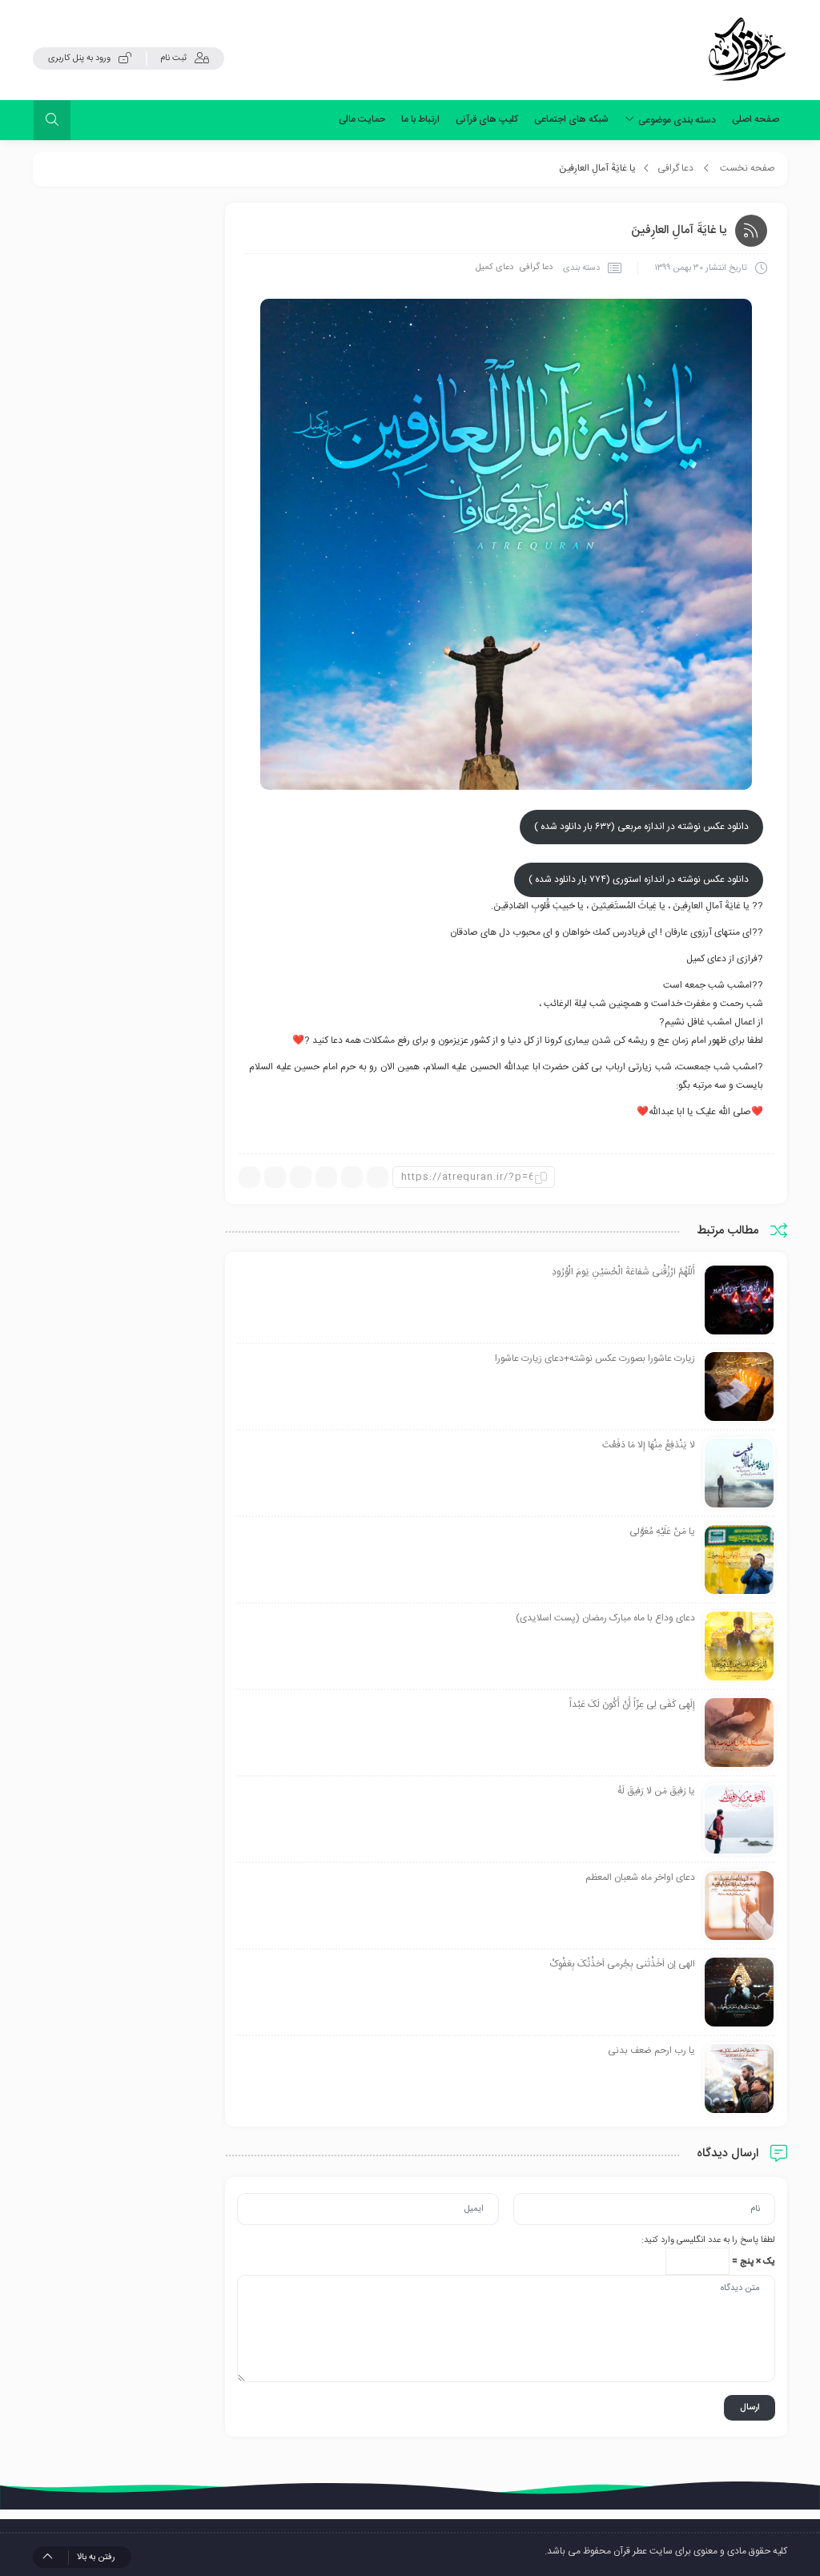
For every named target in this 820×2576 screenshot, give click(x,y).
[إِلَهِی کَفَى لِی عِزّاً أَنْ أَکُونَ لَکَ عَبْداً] (739, 1733)
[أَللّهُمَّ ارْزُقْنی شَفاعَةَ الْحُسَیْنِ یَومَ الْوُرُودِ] (739, 1301)
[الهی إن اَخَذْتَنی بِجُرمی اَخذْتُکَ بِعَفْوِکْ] (739, 1993)
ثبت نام (173, 58)
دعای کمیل (494, 268)
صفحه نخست (748, 168)
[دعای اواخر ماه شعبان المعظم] (739, 1906)
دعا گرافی (675, 168)
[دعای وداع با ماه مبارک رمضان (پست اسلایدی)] (739, 1647)
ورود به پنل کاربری (79, 58)
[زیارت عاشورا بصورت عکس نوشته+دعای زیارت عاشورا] (739, 1387)
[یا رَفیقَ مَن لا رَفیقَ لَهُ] (739, 1820)
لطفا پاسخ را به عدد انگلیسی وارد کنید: (708, 2240)
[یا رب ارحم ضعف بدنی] (739, 2079)
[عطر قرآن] (747, 50)
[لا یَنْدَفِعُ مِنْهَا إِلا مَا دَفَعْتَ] (739, 1474)
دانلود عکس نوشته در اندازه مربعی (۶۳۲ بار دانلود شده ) (641, 827)
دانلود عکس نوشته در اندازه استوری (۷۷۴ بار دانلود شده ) (639, 879)
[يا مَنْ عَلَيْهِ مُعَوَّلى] (739, 1560)
